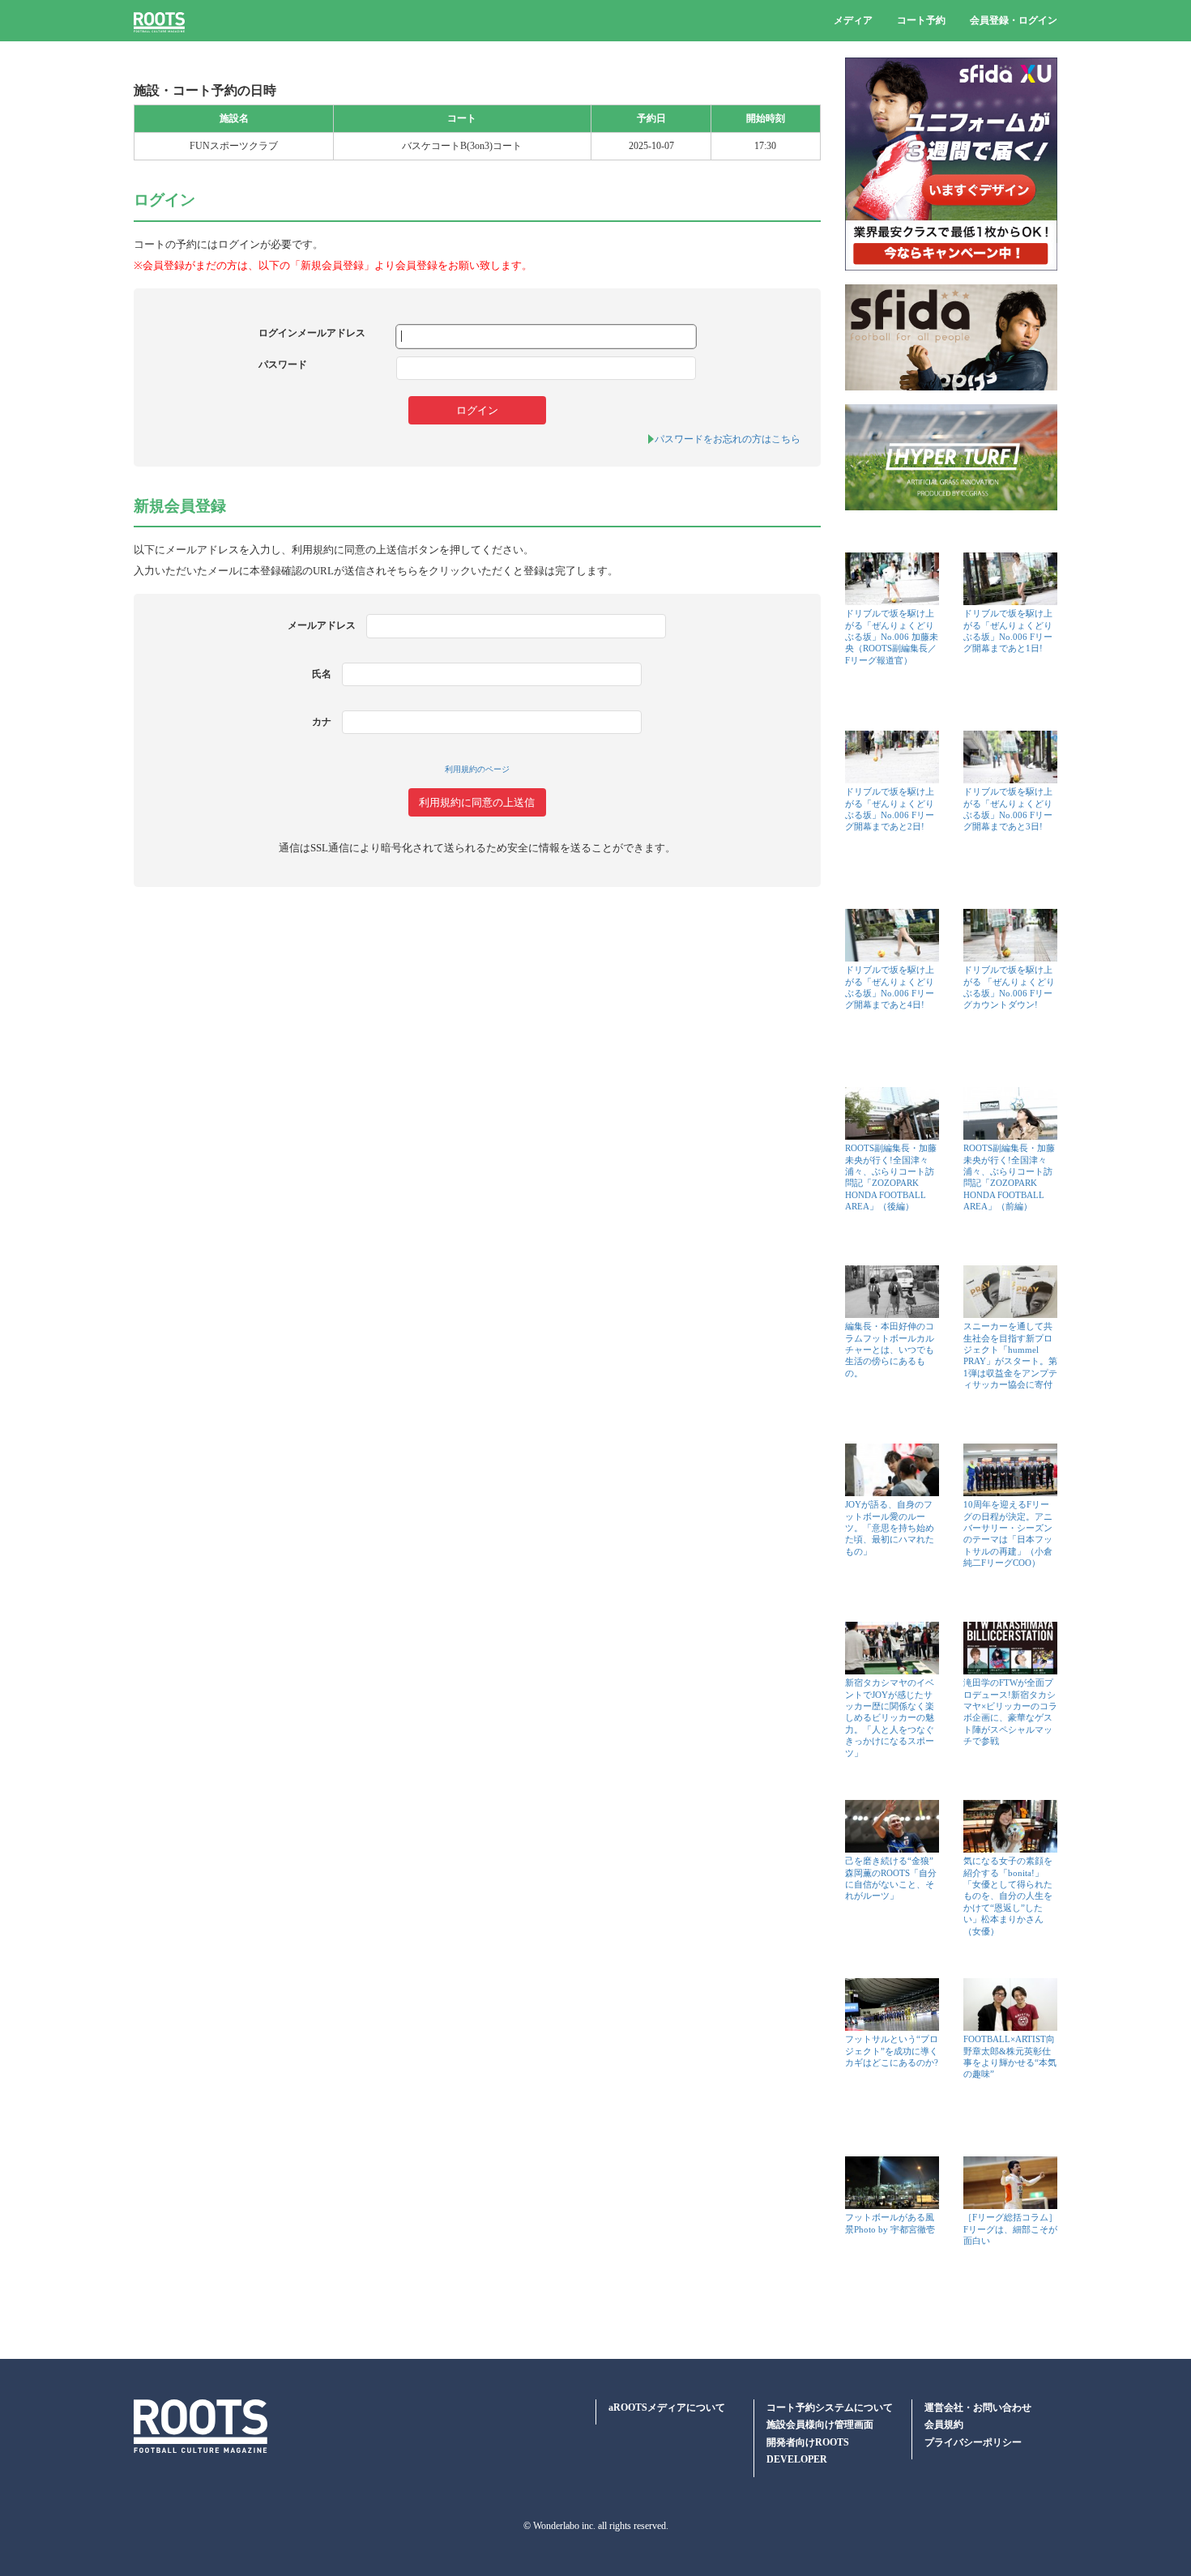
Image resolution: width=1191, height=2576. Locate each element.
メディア (853, 20)
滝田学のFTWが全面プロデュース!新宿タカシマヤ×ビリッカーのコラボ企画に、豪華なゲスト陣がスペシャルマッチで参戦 (1010, 1712)
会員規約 (944, 2425)
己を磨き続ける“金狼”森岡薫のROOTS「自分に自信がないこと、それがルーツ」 (891, 1878)
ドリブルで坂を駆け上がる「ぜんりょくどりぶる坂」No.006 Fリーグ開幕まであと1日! (1008, 631)
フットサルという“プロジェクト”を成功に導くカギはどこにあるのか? (892, 2050)
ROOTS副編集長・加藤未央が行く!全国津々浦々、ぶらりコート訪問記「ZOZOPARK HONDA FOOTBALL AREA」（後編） (891, 1177)
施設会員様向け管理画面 (820, 2425)
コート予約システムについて (830, 2408)
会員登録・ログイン (1014, 20)
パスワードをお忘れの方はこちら (728, 439)
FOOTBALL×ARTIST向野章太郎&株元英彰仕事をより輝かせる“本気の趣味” (1010, 2056)
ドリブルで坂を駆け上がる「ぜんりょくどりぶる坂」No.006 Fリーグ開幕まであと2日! (890, 809)
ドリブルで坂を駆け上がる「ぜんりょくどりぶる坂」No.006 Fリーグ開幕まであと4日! (890, 987)
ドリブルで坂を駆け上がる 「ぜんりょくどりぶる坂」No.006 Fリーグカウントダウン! (1009, 987)
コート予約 (921, 20)
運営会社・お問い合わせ (978, 2408)
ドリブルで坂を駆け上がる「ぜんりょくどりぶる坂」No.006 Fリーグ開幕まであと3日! (1008, 809)
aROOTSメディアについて (667, 2408)
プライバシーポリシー (973, 2442)
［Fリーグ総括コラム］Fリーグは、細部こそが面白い (1010, 2228)
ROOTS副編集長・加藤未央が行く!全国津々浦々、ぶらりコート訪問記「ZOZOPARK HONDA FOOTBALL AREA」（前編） (1009, 1177)
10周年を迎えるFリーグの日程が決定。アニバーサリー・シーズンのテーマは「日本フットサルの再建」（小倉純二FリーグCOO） (1008, 1533)
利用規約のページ (477, 769)
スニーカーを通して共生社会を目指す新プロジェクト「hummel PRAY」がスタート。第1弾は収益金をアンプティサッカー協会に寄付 (1010, 1355)
